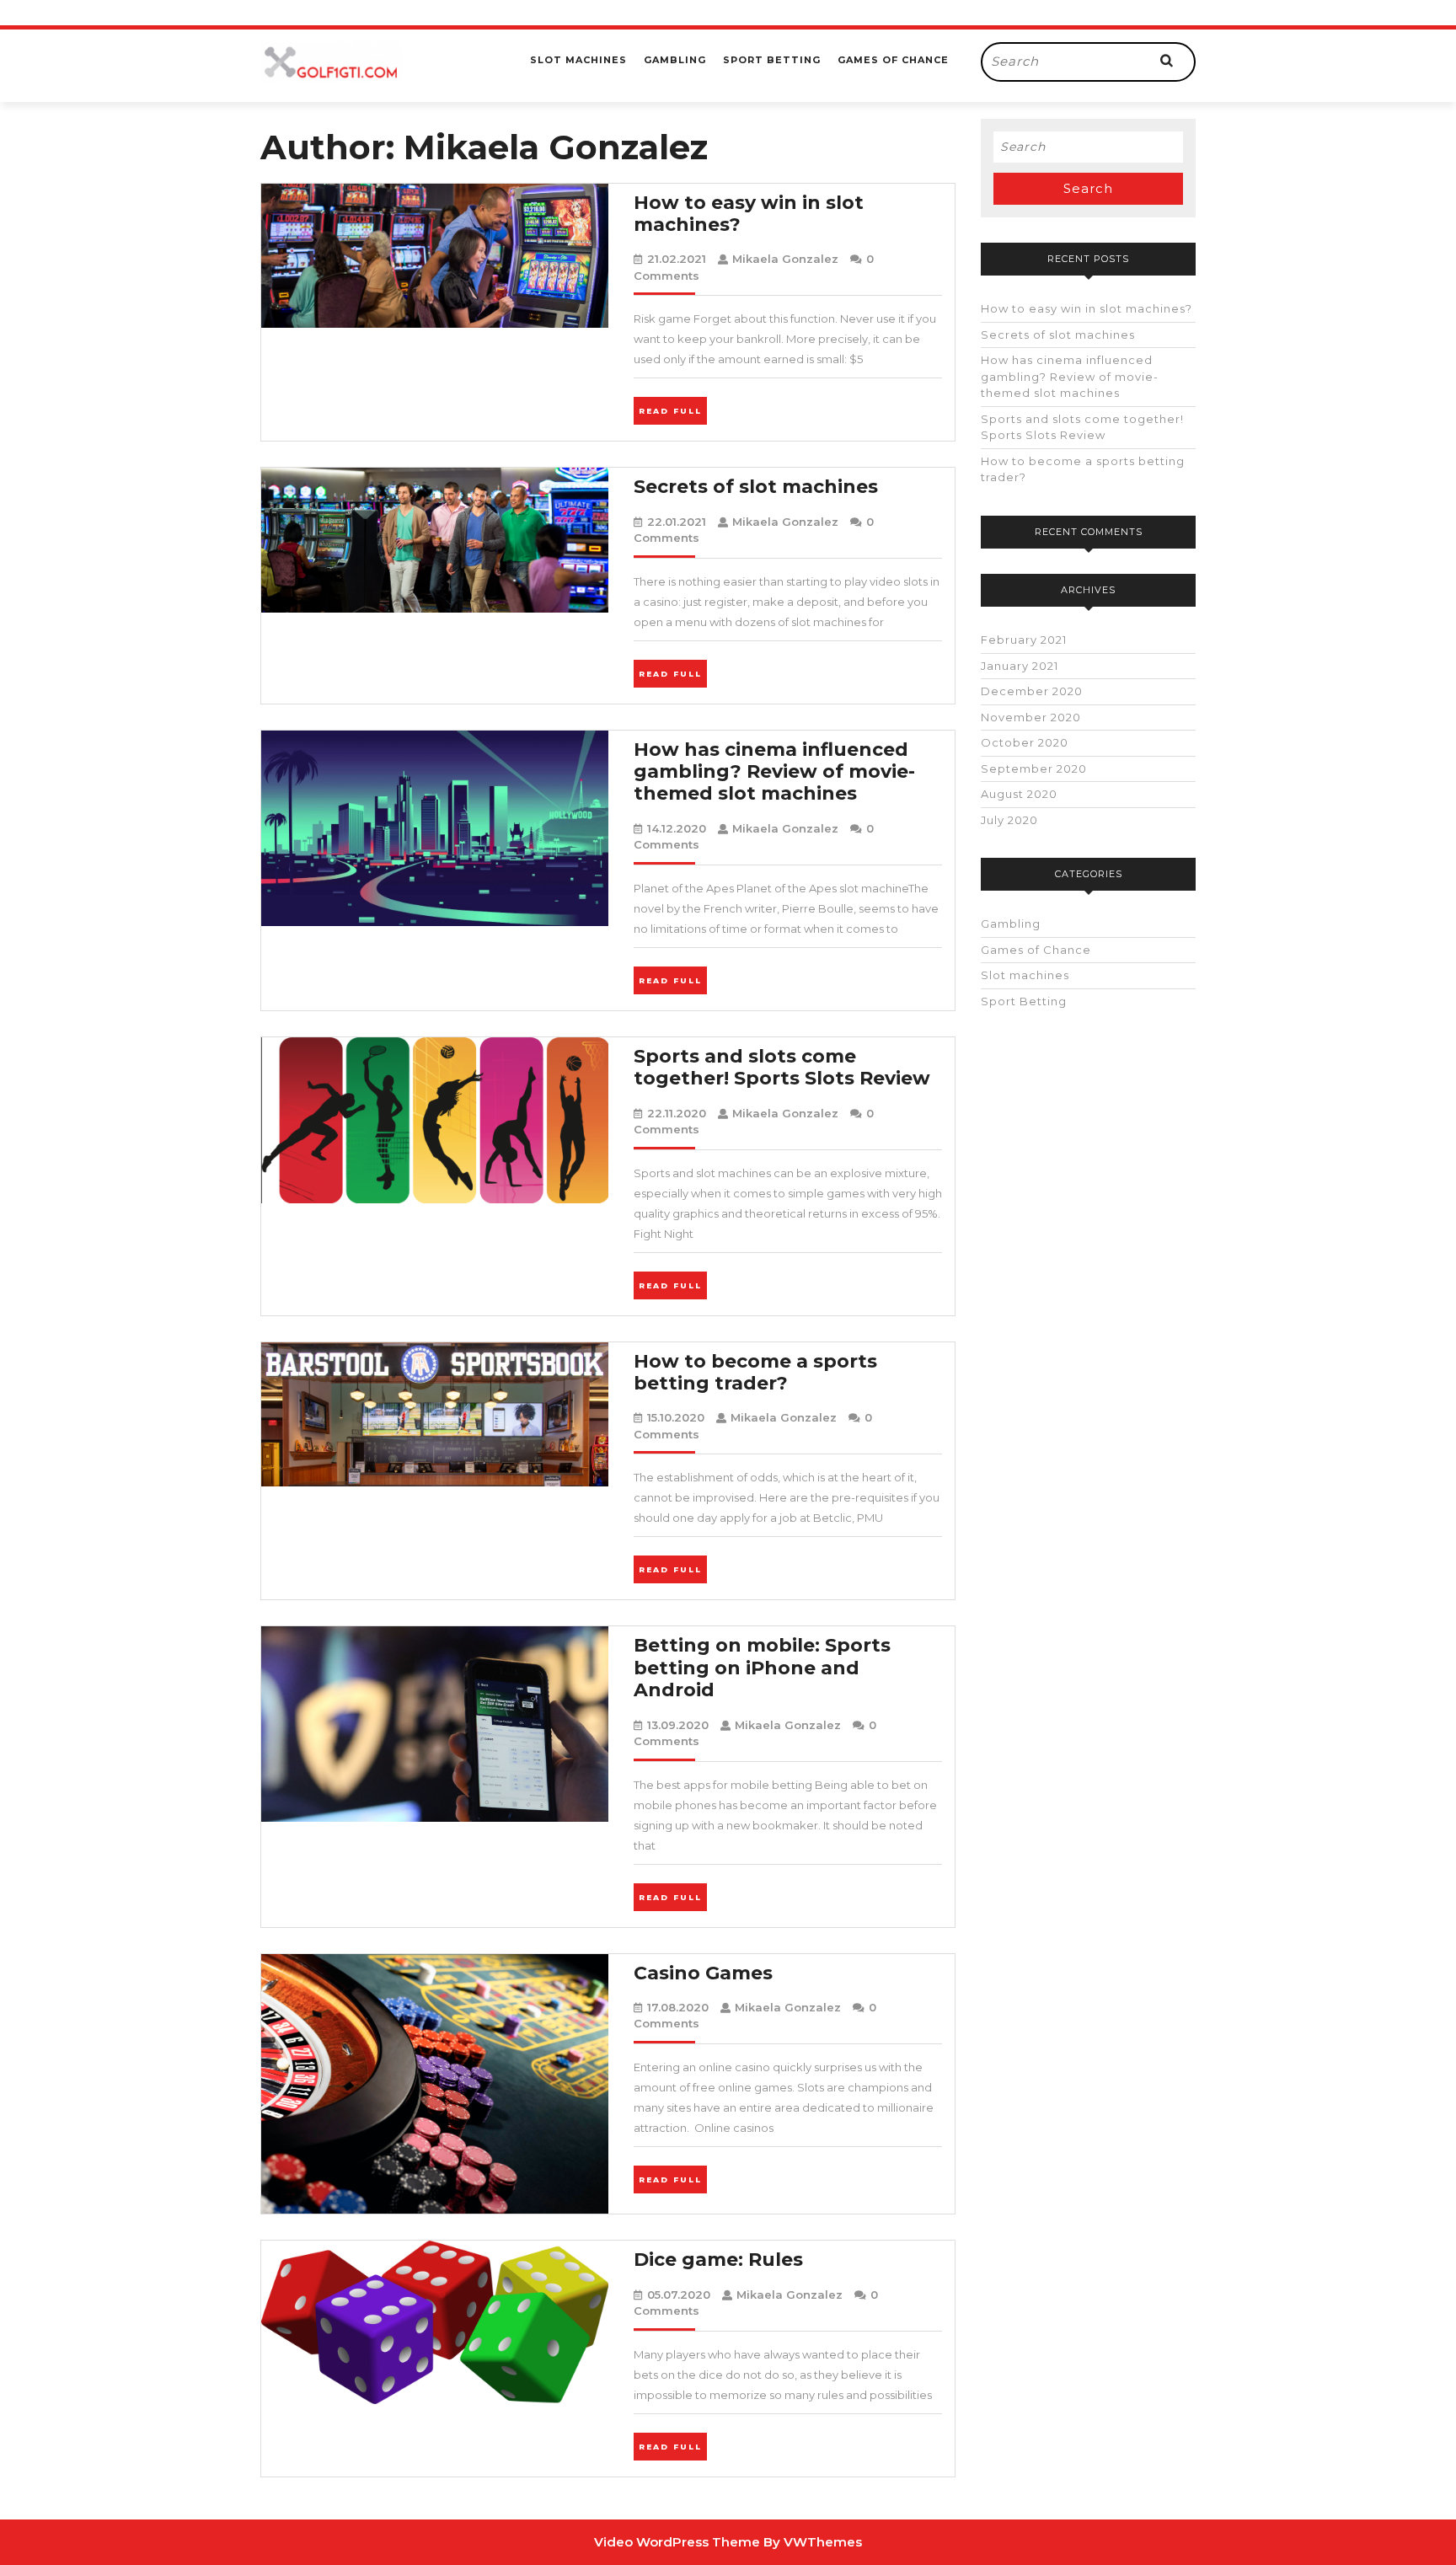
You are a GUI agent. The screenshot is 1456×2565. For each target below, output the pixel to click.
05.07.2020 (679, 2295)
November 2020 (1031, 717)
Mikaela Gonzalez (785, 259)
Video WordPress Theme (677, 2542)
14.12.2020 (677, 828)
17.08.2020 (678, 2007)
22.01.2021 (677, 522)
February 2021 (1024, 640)
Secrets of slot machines (756, 487)
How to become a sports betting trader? (755, 1372)
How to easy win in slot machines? (749, 214)
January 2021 (1020, 666)
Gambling (675, 60)
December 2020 (1032, 691)
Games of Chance (893, 60)
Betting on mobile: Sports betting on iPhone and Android (762, 1668)
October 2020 (1025, 742)
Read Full (673, 410)
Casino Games (703, 1973)
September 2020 (1034, 768)
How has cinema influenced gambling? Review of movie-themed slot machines (774, 772)
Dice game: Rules (718, 2260)
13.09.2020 (678, 1725)
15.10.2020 (676, 1417)
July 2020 (1009, 820)
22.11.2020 (677, 1113)
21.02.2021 (677, 259)
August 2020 (1019, 794)
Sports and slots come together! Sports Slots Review (782, 1067)
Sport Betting (772, 60)
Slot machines (578, 60)
